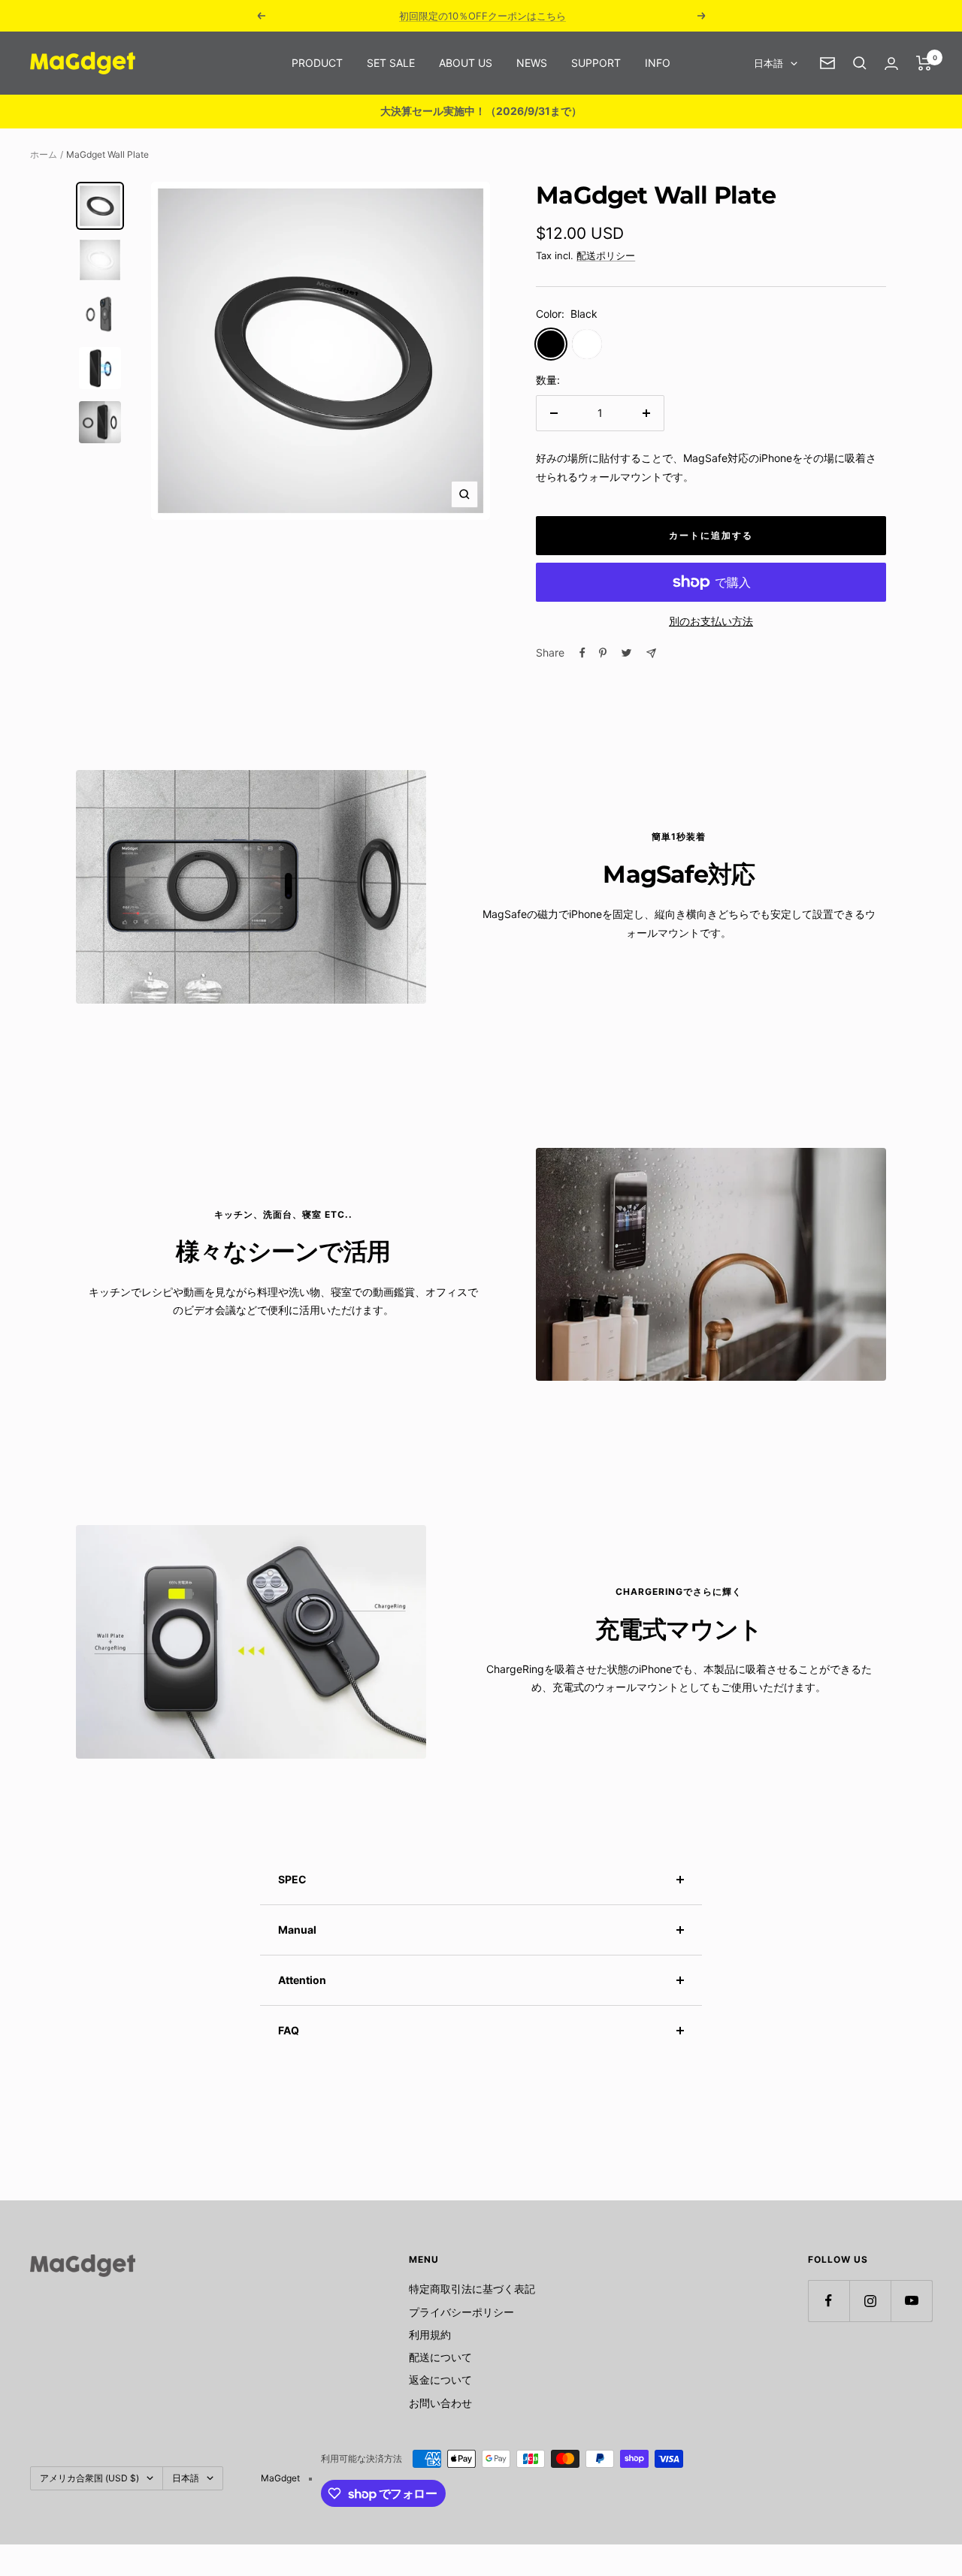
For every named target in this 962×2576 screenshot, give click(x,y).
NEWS (532, 63)
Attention (302, 1980)
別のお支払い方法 (711, 621)
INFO (658, 63)
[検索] (860, 63)
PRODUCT (317, 63)
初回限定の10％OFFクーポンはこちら (483, 16)
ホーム (44, 154)
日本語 (768, 63)
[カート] (924, 63)
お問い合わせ (440, 2403)
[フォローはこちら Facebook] (829, 2301)
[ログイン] (891, 63)
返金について (440, 2380)
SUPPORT (596, 63)
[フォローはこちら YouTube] (911, 2301)
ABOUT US (466, 63)
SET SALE (391, 63)
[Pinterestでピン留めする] (603, 653)
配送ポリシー (606, 255)
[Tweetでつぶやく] (626, 653)
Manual (297, 1930)
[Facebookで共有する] (582, 653)
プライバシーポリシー (461, 2312)
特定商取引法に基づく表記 (472, 2289)
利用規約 (430, 2334)
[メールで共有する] (651, 653)
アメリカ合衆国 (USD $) (89, 2478)
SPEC (292, 1879)
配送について (440, 2357)
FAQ (289, 2030)
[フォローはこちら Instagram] (870, 2301)
